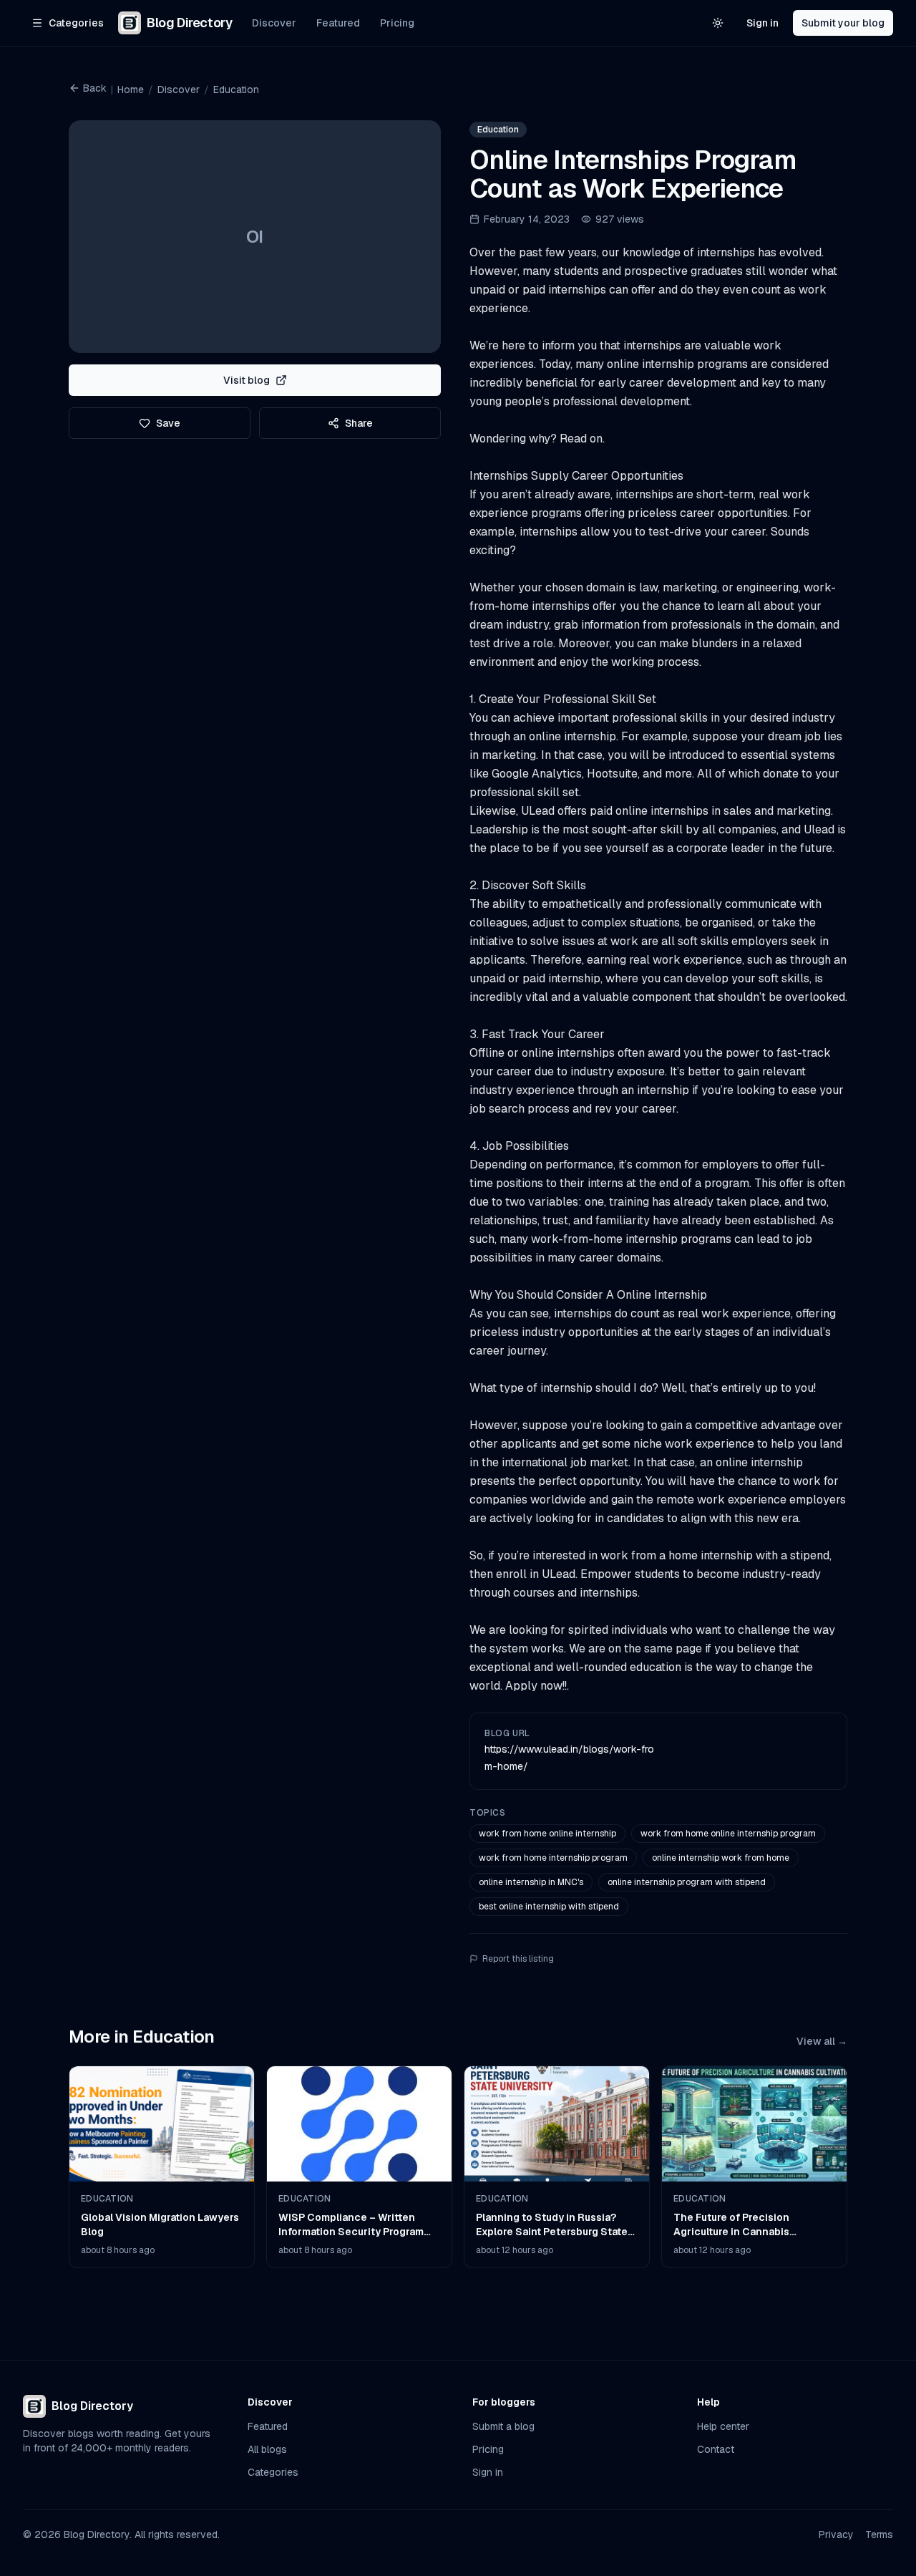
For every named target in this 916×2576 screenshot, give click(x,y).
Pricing (397, 23)
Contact (716, 2449)
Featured (338, 23)
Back (95, 88)
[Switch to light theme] (718, 23)
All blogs (267, 2449)
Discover (274, 23)
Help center (723, 2426)
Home (131, 89)
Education (236, 89)
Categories (273, 2472)
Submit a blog (503, 2426)
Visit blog (247, 380)
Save (168, 423)
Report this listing (518, 1959)
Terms (879, 2534)
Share (359, 423)
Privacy (836, 2534)
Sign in (762, 23)
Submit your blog (843, 23)
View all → (822, 2041)
